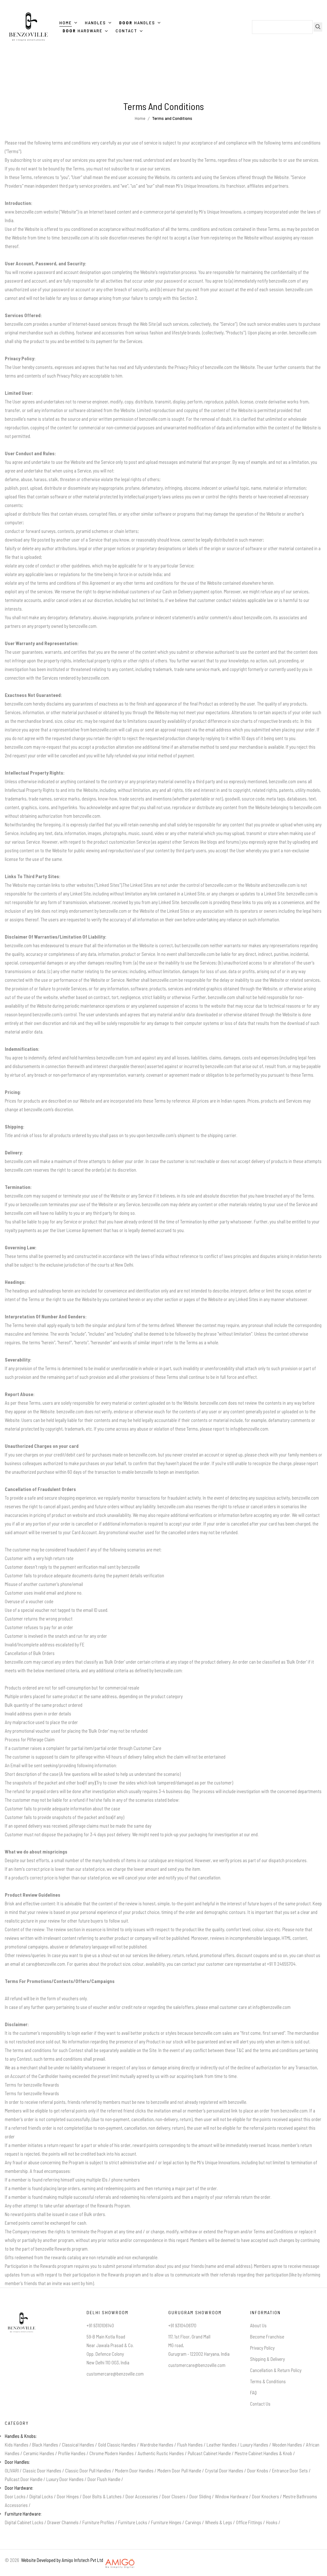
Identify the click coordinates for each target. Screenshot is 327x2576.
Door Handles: (17, 2462)
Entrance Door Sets (290, 2471)
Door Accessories (142, 2496)
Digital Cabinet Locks (24, 2522)
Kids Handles (17, 2445)
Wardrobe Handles (157, 2445)
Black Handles (45, 2445)
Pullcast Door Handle (24, 2479)
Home (140, 118)
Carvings (193, 2522)
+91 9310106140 (100, 2325)
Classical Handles (78, 2445)
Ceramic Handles (39, 2453)
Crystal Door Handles (224, 2471)
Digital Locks (41, 2496)
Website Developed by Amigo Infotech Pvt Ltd (61, 2560)
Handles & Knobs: (21, 2436)
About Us (258, 2325)
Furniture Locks (133, 2522)
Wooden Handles (287, 2445)
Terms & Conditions (268, 2381)
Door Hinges (68, 2496)
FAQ (253, 2393)
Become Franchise (267, 2337)
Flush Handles (190, 2445)
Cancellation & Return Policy (276, 2370)
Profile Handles (72, 2453)
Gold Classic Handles (117, 2445)
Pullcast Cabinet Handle (209, 2453)
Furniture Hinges (166, 2522)
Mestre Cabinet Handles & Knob (263, 2453)
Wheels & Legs (219, 2522)
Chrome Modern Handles (112, 2453)
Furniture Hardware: (23, 2514)
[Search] (318, 27)
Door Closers (174, 2496)
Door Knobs (258, 2471)
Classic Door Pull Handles (88, 2471)
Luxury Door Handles (65, 2479)
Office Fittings (249, 2522)
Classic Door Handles (42, 2471)
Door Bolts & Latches (102, 2496)
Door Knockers (266, 2496)
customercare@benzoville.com (115, 2374)
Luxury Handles (254, 2445)
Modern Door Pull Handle (179, 2471)
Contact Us (260, 2404)
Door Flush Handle (104, 2479)
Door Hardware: (19, 2488)
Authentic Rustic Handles (161, 2453)
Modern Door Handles (134, 2471)
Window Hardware (232, 2496)
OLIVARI (12, 2471)
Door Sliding (200, 2496)
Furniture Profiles (98, 2522)
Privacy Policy (262, 2348)
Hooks (272, 2522)
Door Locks (15, 2496)
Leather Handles (222, 2445)
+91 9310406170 (182, 2325)
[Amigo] (120, 2560)
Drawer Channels (63, 2522)
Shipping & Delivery (267, 2359)
